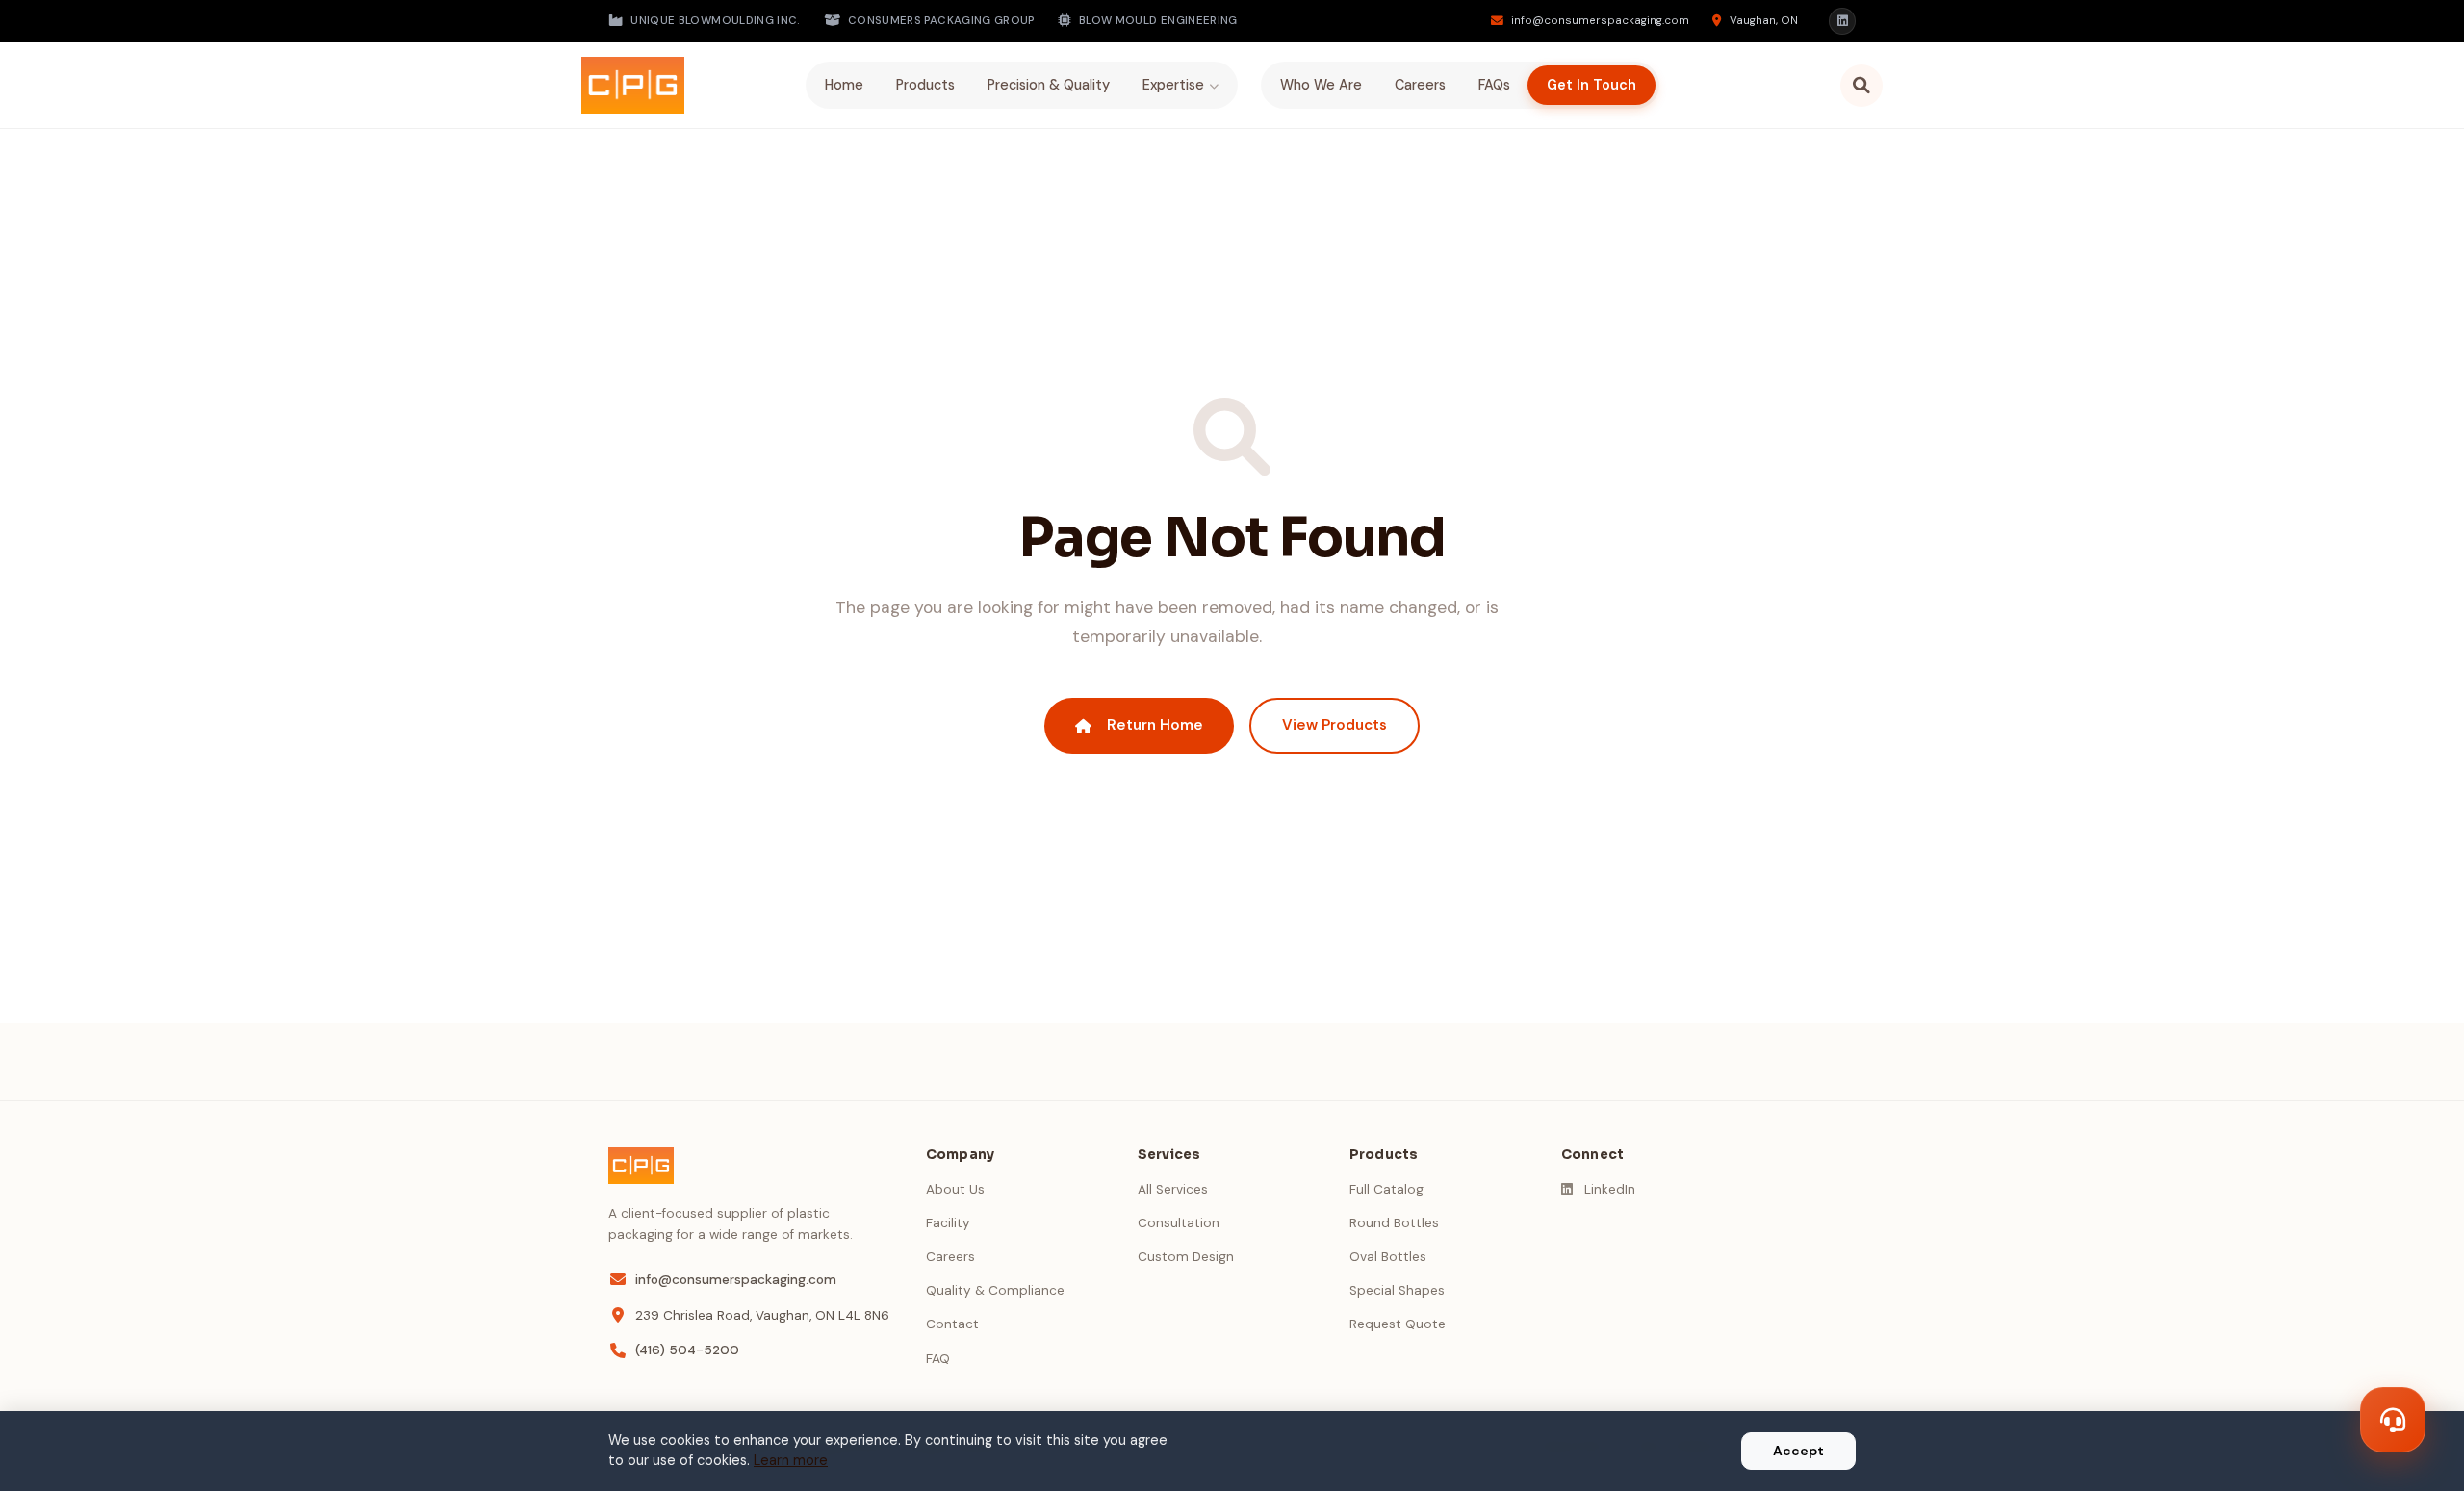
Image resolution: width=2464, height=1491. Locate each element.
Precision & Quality (1049, 85)
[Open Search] (1861, 86)
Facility (948, 1223)
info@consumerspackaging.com (736, 1280)
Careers (1420, 85)
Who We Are (1321, 85)
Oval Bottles (1388, 1257)
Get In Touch (1591, 85)
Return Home (1155, 725)
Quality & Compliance (995, 1290)
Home (844, 85)
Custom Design (1186, 1257)
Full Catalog (1386, 1189)
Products (925, 85)
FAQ (938, 1359)
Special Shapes (1397, 1290)
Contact (952, 1324)
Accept (1798, 1451)
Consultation (1179, 1223)
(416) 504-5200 (687, 1350)
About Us (955, 1189)
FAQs (1494, 85)
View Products (1335, 725)
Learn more (791, 1460)
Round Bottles (1394, 1223)
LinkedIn (1610, 1189)
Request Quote (1398, 1324)
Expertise (1173, 85)
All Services (1173, 1189)
